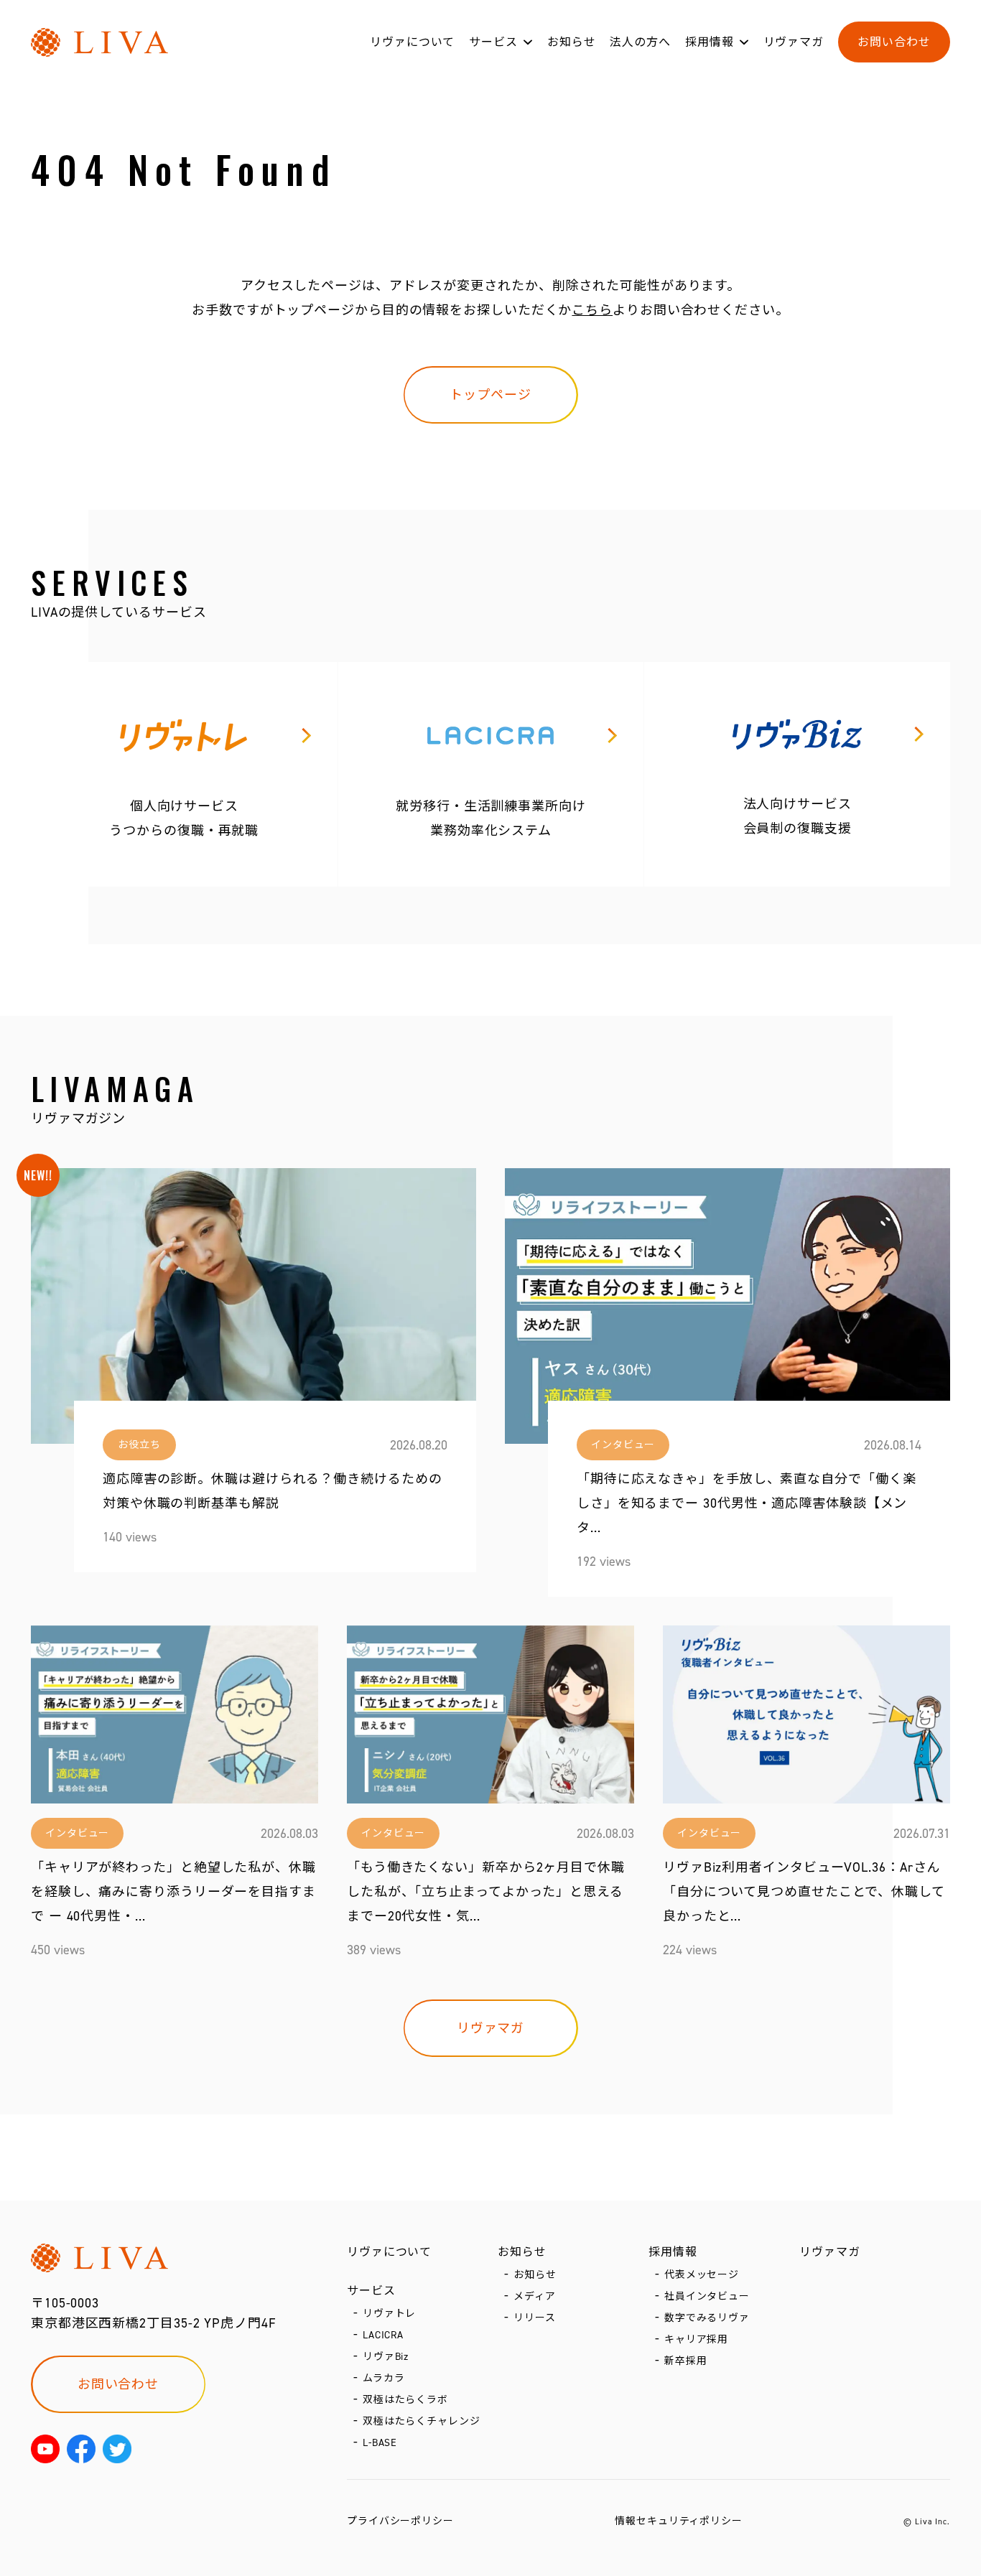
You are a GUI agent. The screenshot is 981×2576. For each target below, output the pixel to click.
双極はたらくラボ (405, 2400)
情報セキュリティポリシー (679, 2521)
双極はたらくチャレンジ (422, 2421)
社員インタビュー (707, 2296)
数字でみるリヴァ (707, 2318)
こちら (592, 310)
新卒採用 (686, 2361)
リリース (535, 2318)
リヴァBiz (386, 2357)
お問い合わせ (894, 42)
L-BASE (380, 2443)
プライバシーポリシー (400, 2521)
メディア (535, 2296)
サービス (493, 42)
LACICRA (383, 2335)
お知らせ (572, 42)
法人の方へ (640, 42)
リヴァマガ (794, 42)
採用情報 (710, 42)
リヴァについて (412, 42)
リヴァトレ (390, 2314)
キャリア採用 (696, 2339)
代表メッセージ (702, 2275)
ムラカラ (384, 2378)
